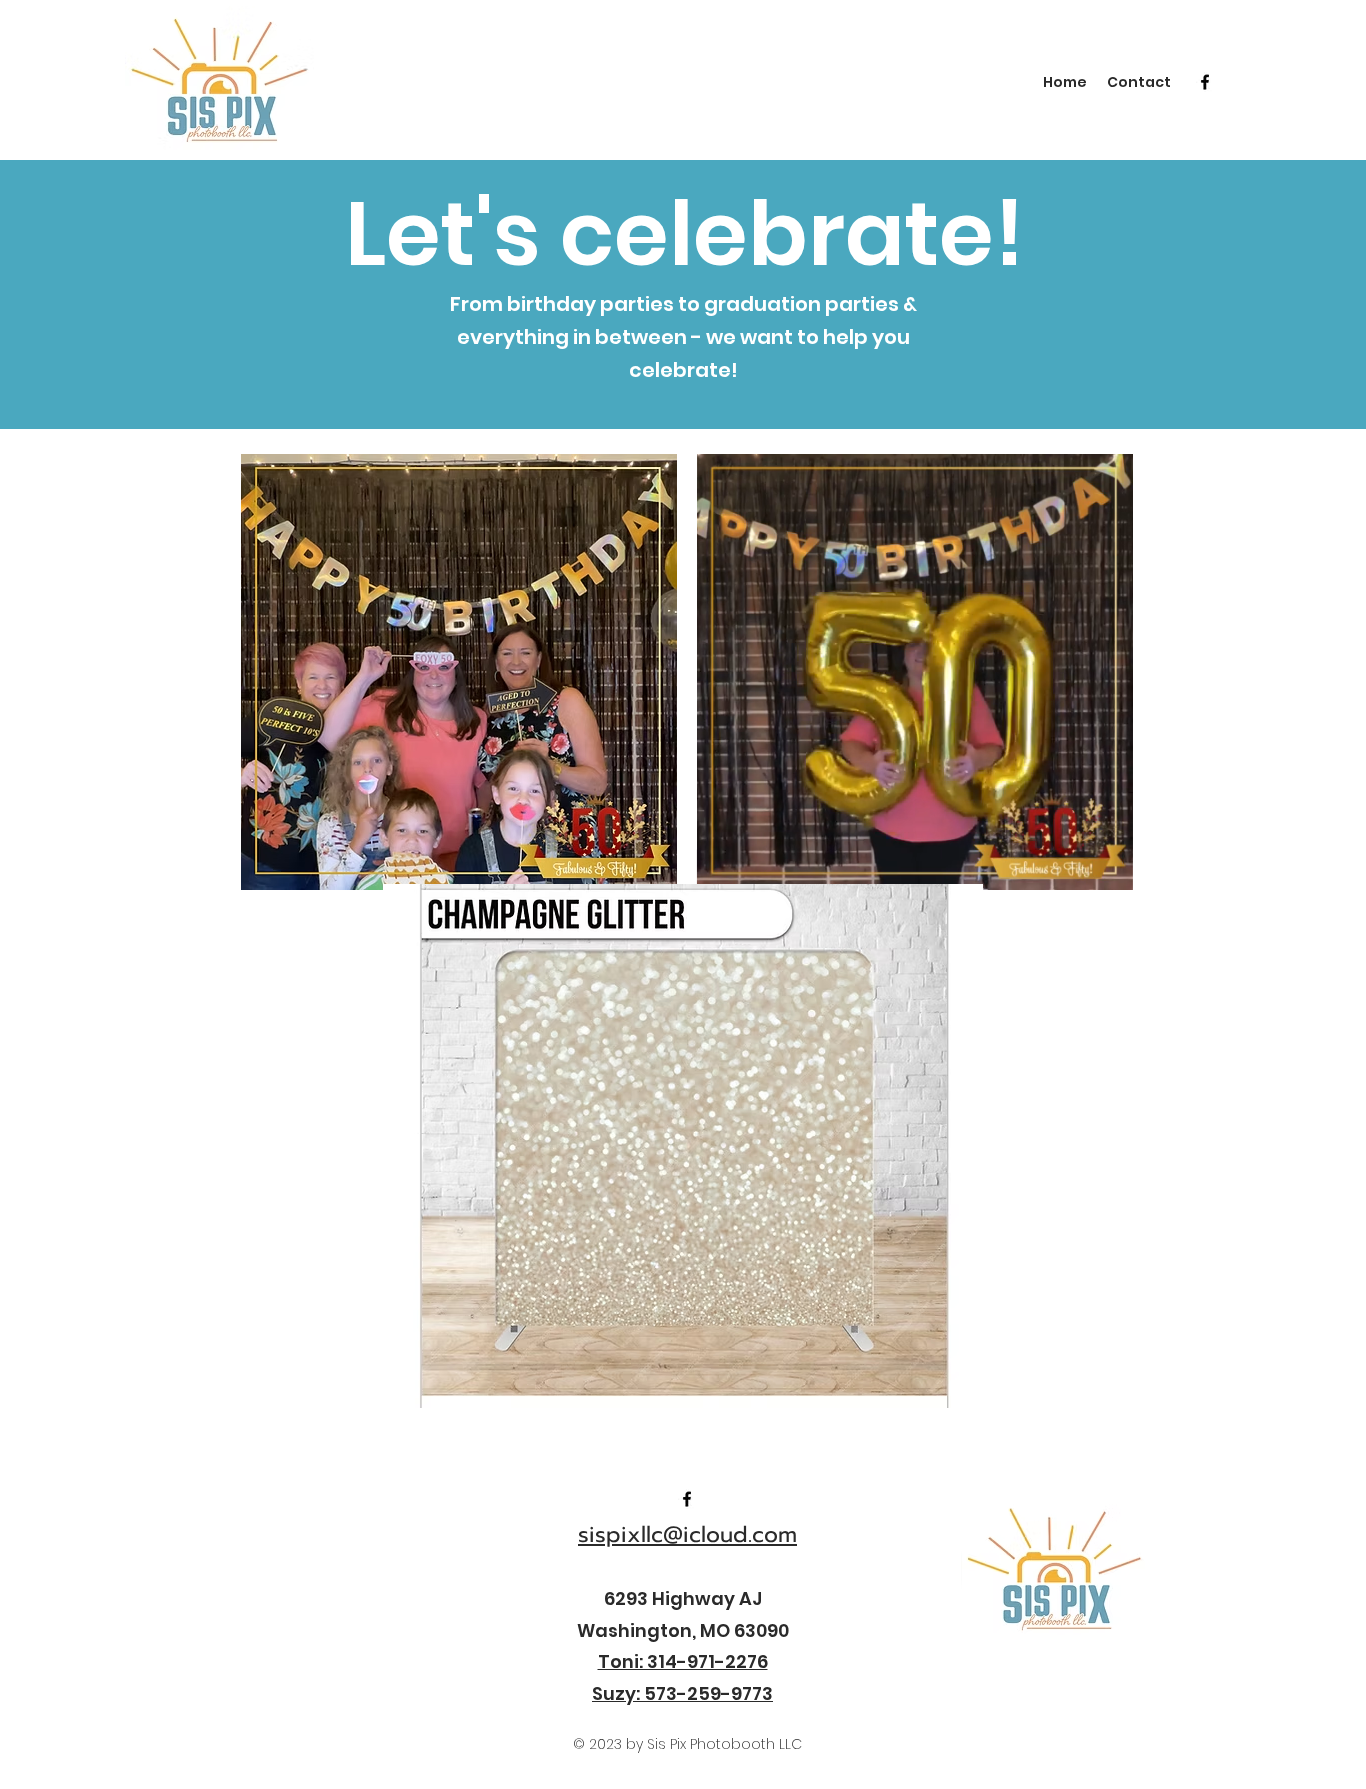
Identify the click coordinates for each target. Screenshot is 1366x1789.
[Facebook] (1205, 82)
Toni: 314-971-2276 (683, 1661)
